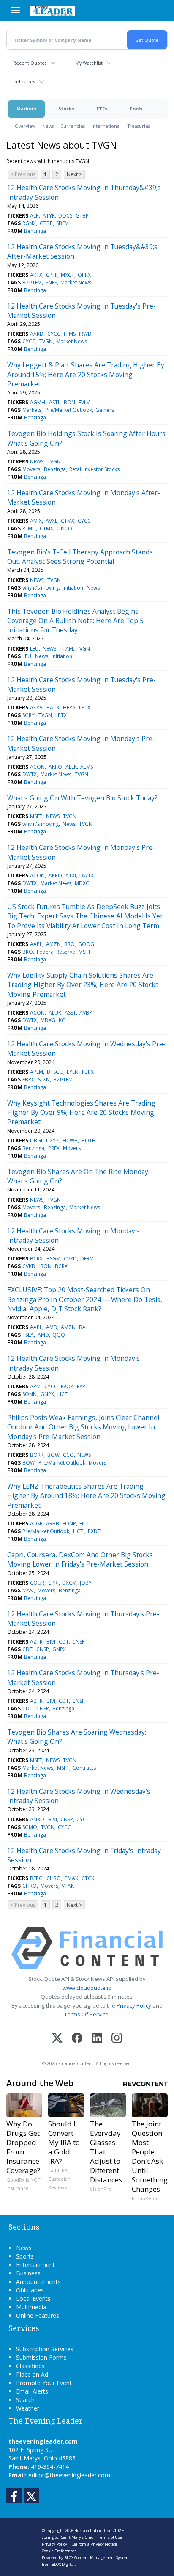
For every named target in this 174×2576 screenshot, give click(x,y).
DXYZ (53, 1140)
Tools (136, 109)
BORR (37, 1455)
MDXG (82, 883)
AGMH (38, 402)
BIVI (51, 1642)
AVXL (52, 521)
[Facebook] (77, 2039)
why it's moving (41, 588)
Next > (74, 174)
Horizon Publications (94, 2530)
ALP (34, 216)
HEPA (69, 707)
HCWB (70, 1140)
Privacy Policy (134, 2005)
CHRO (54, 1878)
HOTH (88, 1140)
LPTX (85, 707)
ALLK (71, 767)
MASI (28, 1590)
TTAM (66, 649)
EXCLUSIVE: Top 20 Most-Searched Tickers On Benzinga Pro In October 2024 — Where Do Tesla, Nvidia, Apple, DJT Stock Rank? (85, 1299)
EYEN (73, 1072)
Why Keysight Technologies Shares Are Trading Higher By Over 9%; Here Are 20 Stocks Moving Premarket (81, 1113)
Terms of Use (110, 2537)
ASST (70, 1013)
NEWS (37, 462)
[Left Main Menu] (15, 10)
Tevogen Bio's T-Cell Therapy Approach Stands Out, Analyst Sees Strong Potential (80, 557)
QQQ (59, 1335)
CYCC (54, 334)
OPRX (84, 275)
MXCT (68, 275)
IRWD (85, 334)
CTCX (88, 1878)
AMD (52, 1327)
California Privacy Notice (94, 2544)
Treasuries (139, 126)
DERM (87, 1259)
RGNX (29, 223)
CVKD (70, 1259)
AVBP (86, 1013)
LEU (34, 649)
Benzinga (35, 231)
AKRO (55, 767)
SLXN (44, 1080)
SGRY (29, 715)
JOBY (86, 1583)
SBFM (63, 223)
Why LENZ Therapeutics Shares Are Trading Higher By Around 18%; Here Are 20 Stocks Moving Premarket (86, 1496)
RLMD (29, 528)
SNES (51, 283)
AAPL (36, 944)
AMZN (53, 944)
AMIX (36, 521)
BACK (53, 707)
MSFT (36, 816)
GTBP (82, 216)
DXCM (69, 1583)
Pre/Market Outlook (69, 410)
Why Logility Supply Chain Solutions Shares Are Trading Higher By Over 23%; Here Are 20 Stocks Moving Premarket (83, 985)
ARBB (53, 1524)
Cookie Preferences (59, 2551)
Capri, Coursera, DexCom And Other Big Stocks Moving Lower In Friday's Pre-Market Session (80, 1559)
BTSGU (55, 1072)
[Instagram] (117, 2039)
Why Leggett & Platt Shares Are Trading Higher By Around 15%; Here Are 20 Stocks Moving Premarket (86, 374)
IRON (45, 1266)
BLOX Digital (63, 2564)
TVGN (46, 341)
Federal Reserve (56, 952)
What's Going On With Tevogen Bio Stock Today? (82, 798)
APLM (37, 1072)
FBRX (88, 1072)
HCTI (63, 1394)
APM (35, 1386)
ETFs (102, 109)
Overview (25, 126)
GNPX (47, 1394)
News (48, 126)
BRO (69, 944)
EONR (69, 1524)
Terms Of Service (86, 2014)
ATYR (49, 216)
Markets (26, 109)
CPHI (52, 275)
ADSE (36, 1524)
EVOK (67, 1386)
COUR (37, 1583)
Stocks (66, 109)
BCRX (36, 1259)
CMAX (71, 1878)
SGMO (30, 1827)
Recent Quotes (30, 63)
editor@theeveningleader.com (69, 2475)
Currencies (73, 126)
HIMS (70, 334)
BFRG (36, 1878)
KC (62, 1020)
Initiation (73, 588)
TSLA (28, 1335)
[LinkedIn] (97, 2039)
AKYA (36, 707)
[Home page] (53, 11)
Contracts (84, 1768)
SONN (30, 1394)
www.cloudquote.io (87, 1988)
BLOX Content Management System (97, 2558)
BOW (53, 1455)
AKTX (36, 275)
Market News (76, 283)
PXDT (94, 1531)
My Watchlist (89, 63)
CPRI (53, 1583)
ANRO (37, 1819)
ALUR (55, 1013)
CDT (64, 1642)
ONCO (64, 528)
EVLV (84, 402)
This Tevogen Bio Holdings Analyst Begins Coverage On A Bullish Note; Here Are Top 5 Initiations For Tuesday (75, 621)
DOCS (65, 216)
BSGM (53, 1259)
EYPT (83, 1386)
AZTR (36, 1642)
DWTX (30, 774)
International (106, 126)
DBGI (36, 1140)
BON (69, 402)
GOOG (86, 944)
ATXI (71, 876)
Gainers (105, 410)
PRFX (54, 1148)
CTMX (68, 521)
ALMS (87, 767)
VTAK (68, 1886)
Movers (31, 469)
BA (82, 1327)
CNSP (79, 1642)
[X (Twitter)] (57, 2039)
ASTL (55, 402)
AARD (37, 334)
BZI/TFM (32, 283)
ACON (37, 767)
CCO (68, 1455)
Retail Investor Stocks (94, 469)
